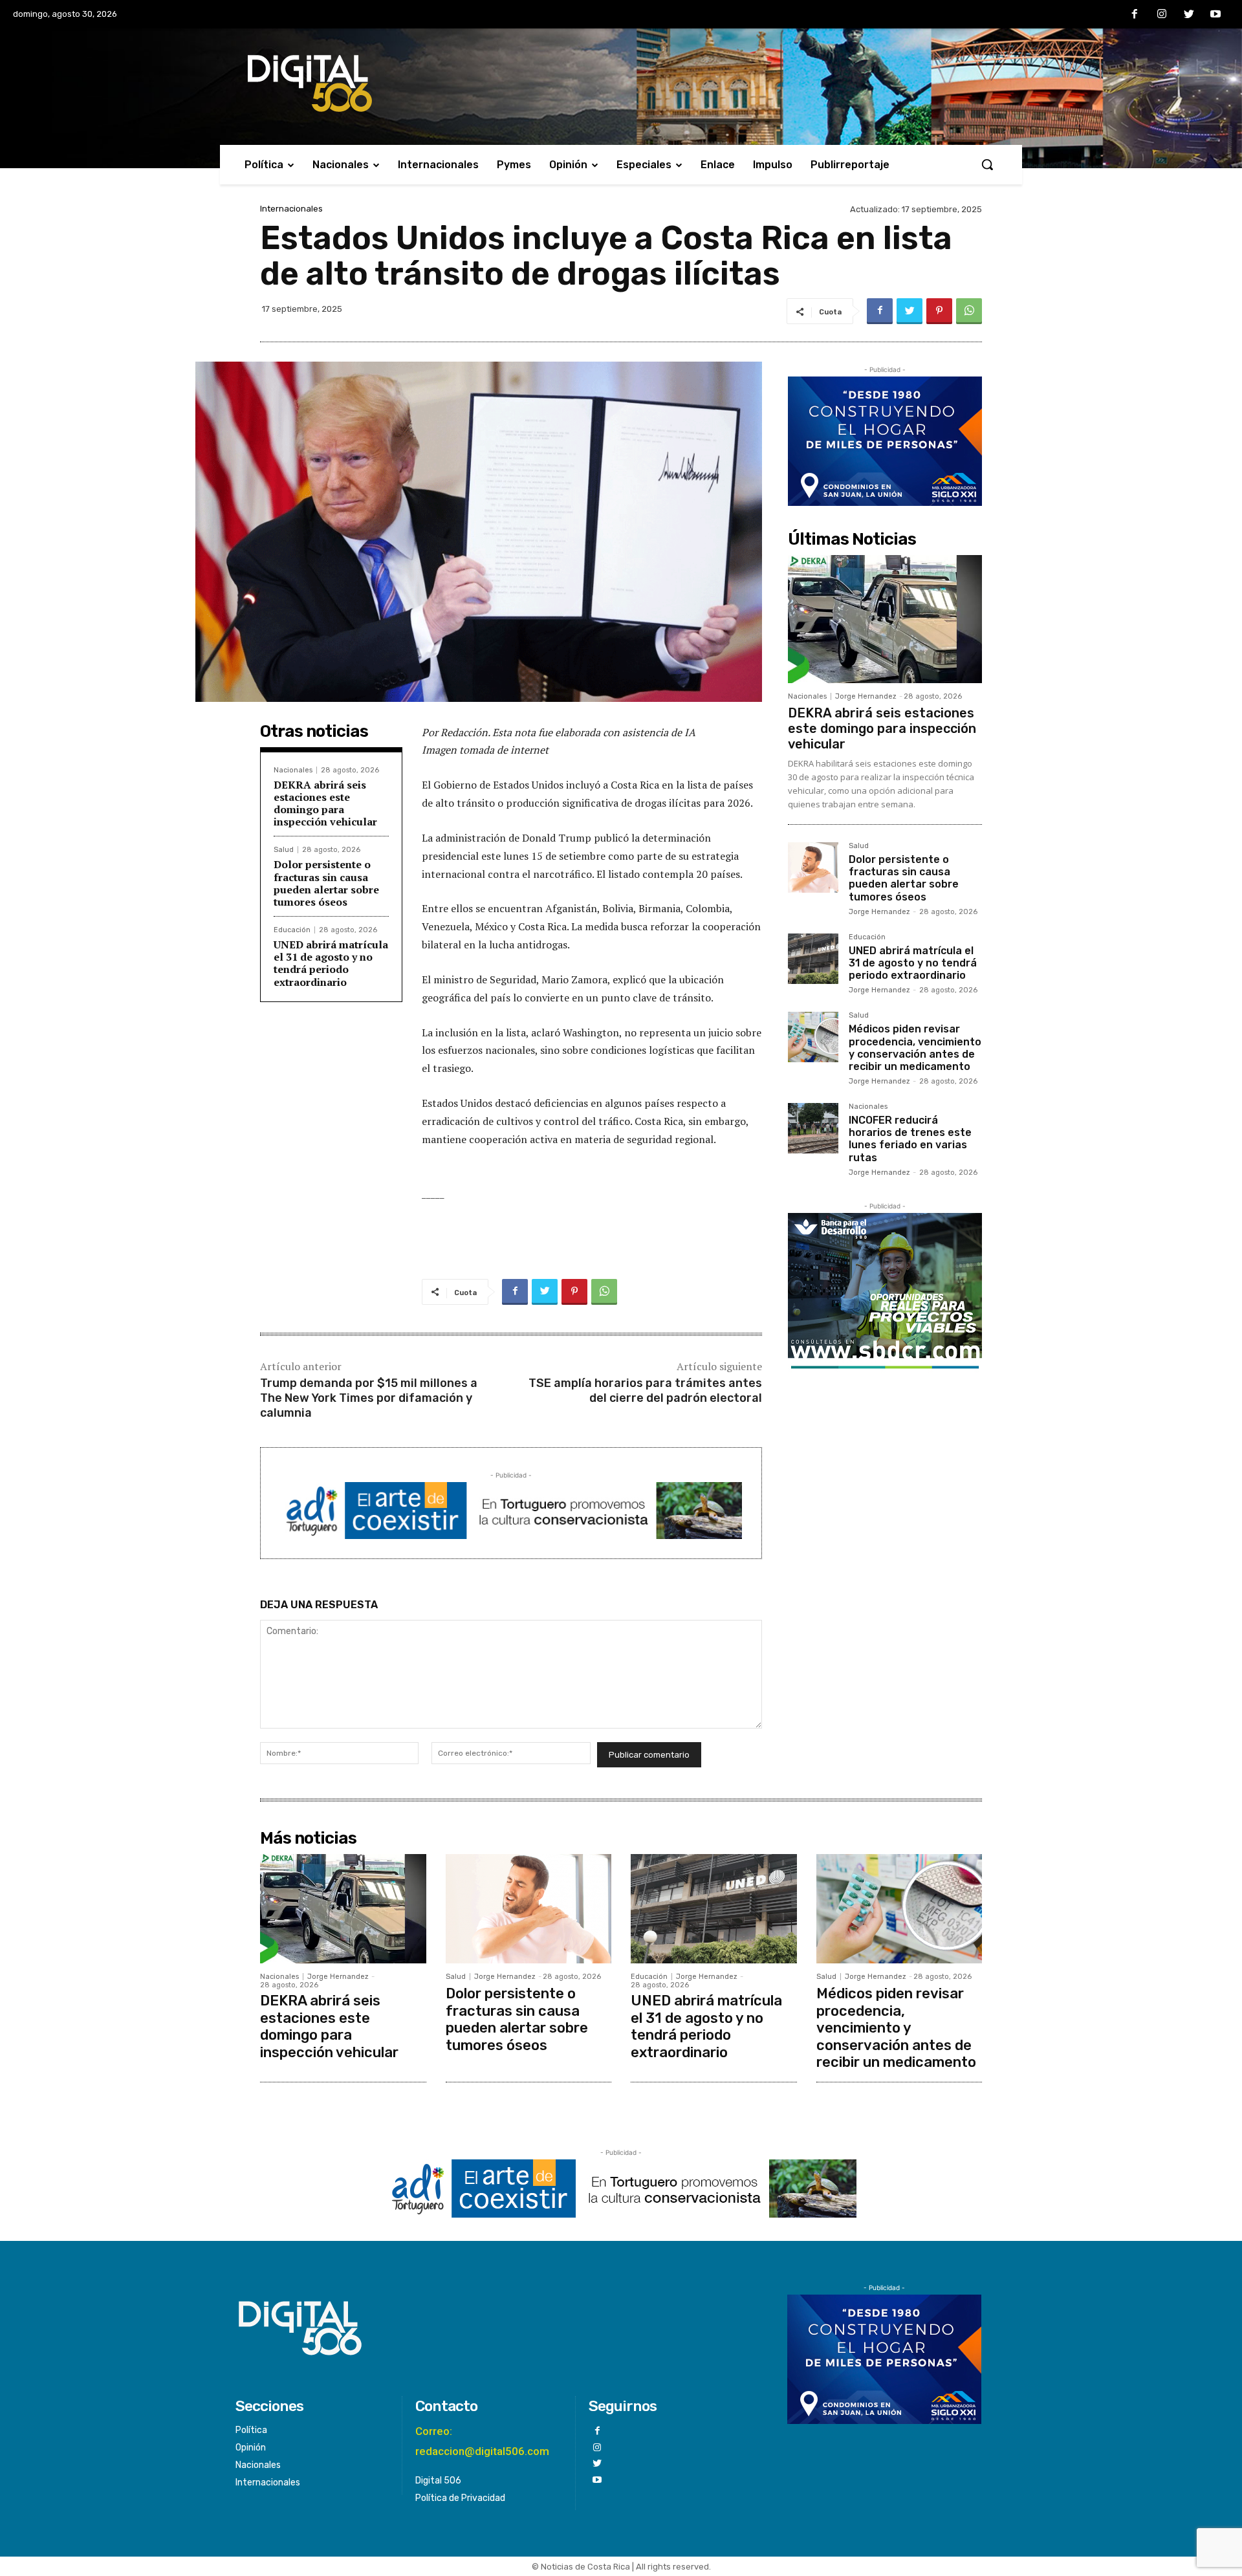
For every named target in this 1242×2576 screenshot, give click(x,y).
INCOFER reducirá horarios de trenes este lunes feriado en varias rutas (910, 1139)
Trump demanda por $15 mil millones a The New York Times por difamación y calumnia (369, 1398)
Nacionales (293, 770)
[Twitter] (1189, 15)
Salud (284, 850)
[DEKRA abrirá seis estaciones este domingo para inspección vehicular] (885, 619)
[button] (987, 164)
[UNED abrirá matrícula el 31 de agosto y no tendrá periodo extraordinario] (813, 959)
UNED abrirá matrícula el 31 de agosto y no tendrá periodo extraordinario (331, 963)
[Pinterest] (939, 311)
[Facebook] (1135, 15)
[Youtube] (1215, 15)
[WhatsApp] (969, 311)
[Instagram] (1162, 15)
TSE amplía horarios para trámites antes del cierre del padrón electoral (645, 1391)
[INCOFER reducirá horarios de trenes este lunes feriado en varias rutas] (813, 1128)
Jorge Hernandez (866, 696)
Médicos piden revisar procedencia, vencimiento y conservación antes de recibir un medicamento (915, 1048)
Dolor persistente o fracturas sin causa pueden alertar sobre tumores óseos (326, 883)
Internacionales (291, 209)
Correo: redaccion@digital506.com (482, 2441)
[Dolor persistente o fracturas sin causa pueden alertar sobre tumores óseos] (813, 868)
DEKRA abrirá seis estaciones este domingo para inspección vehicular (325, 803)
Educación (292, 930)
